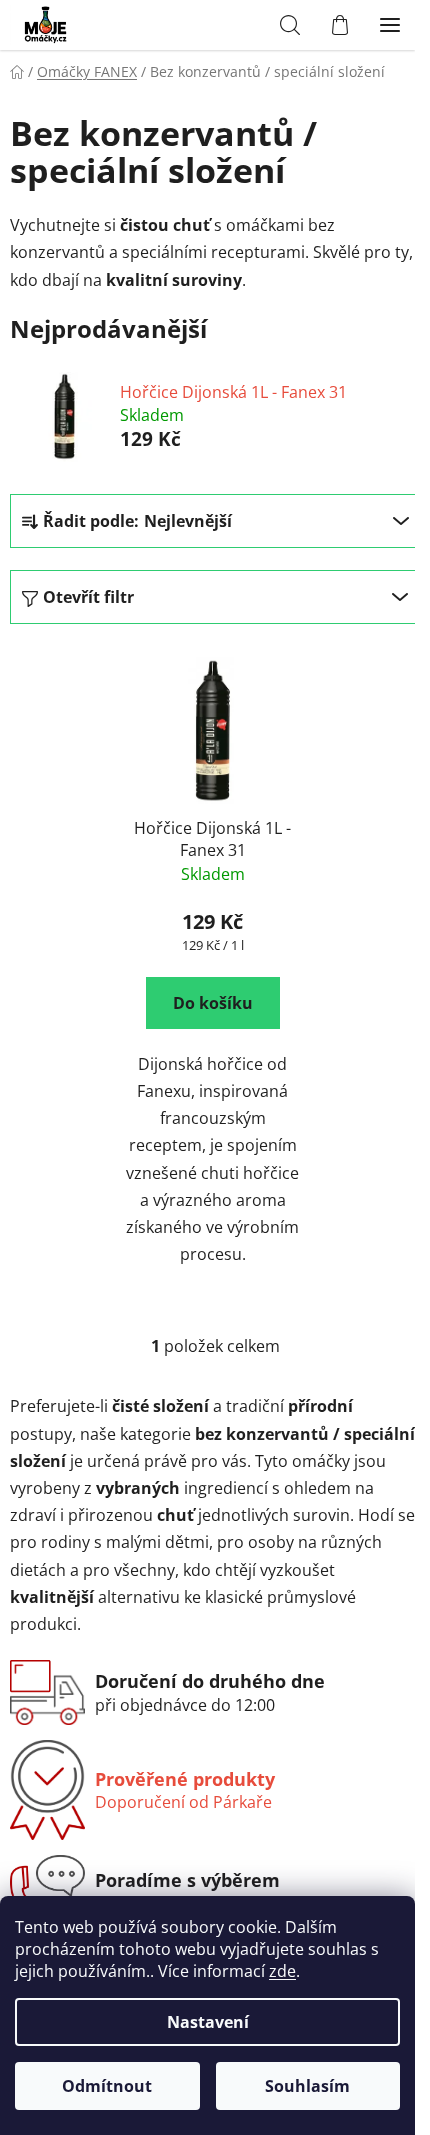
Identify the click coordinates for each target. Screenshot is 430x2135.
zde (282, 1971)
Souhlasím (307, 2086)
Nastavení (208, 2022)
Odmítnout (107, 2086)
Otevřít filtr (88, 597)
